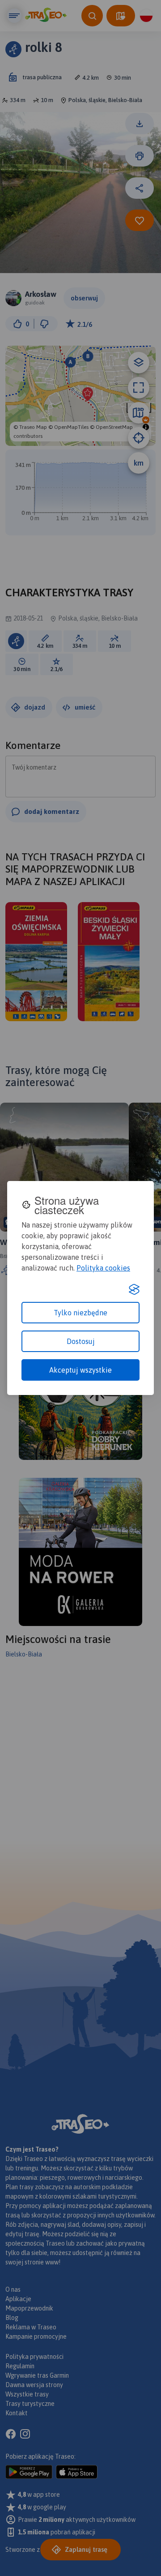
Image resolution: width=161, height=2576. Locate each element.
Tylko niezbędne (80, 1313)
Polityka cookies (103, 1268)
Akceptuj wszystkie (80, 1370)
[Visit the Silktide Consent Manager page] (134, 1289)
